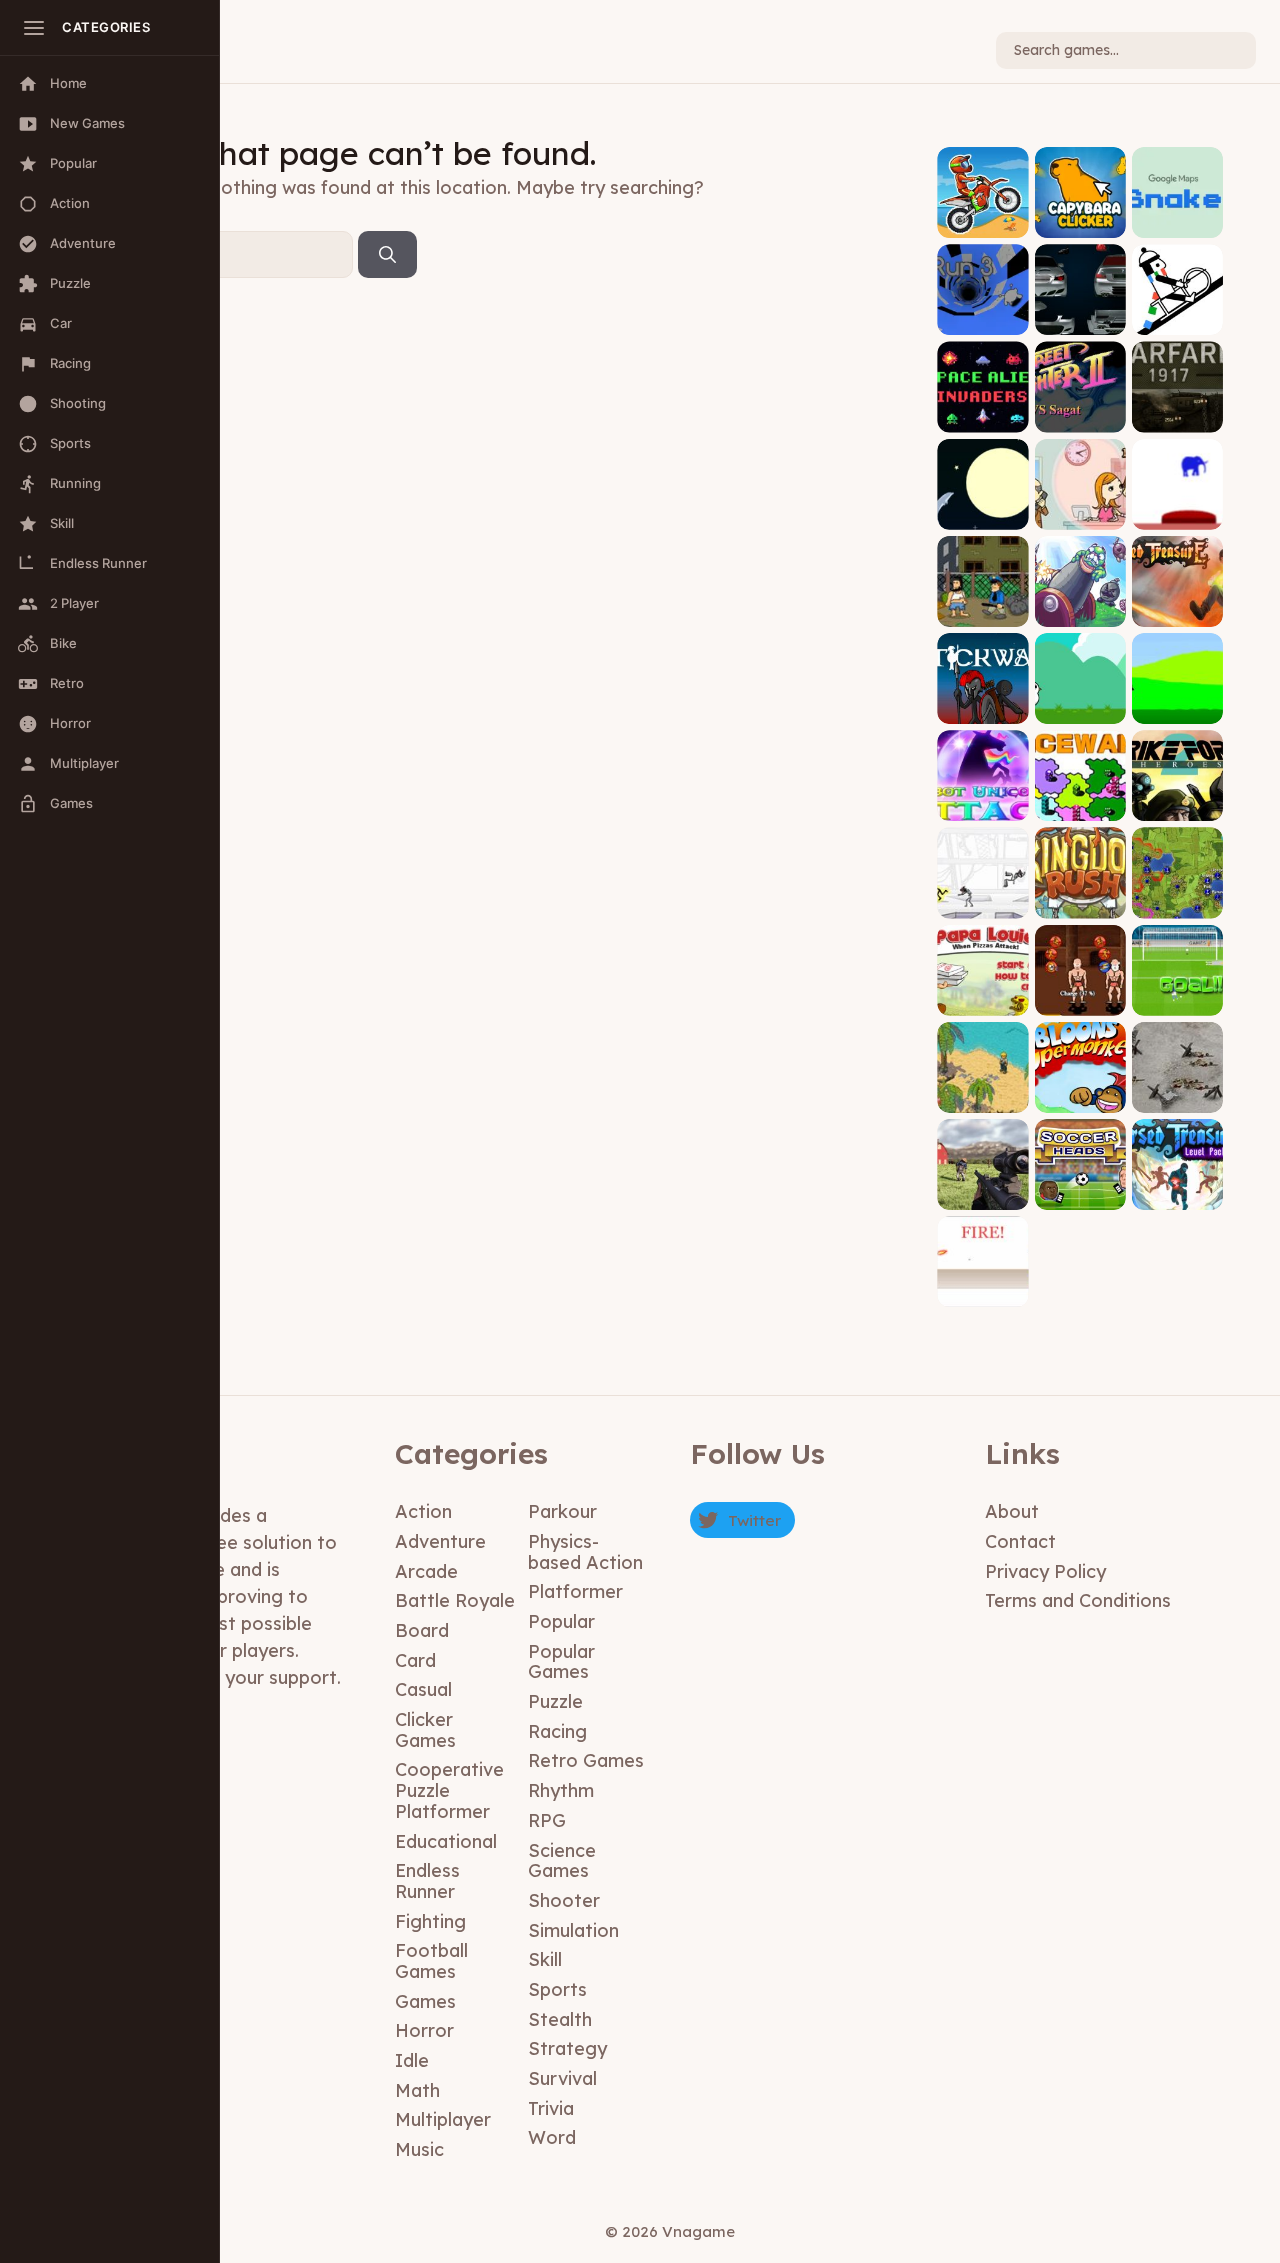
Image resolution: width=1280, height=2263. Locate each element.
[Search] (387, 255)
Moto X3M (982, 222)
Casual (423, 1689)
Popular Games (561, 1662)
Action (423, 1511)
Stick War (982, 708)
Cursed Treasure (1177, 604)
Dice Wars (1080, 806)
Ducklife (1177, 708)
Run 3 (982, 320)
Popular (561, 1621)
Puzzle (555, 1701)
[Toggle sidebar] (34, 28)
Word (552, 2137)
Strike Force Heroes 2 (1177, 799)
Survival (562, 2078)
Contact (1020, 1541)
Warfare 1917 (1177, 417)
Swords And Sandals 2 (1080, 993)
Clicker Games (425, 1730)
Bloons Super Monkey (1080, 1084)
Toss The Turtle (1080, 604)
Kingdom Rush (1080, 896)
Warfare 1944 (1177, 1090)
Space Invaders (982, 410)
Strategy (567, 2048)
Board (422, 1630)
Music (419, 2149)
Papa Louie (983, 1000)
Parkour (562, 1511)
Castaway (983, 1097)
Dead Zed (982, 1194)
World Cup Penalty (1177, 993)
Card (415, 1660)
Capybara (1080, 222)
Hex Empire (1177, 903)
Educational (446, 1841)
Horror (424, 2030)
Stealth (560, 2019)
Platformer (575, 1591)
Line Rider (1177, 320)
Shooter (564, 1900)
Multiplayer (443, 2119)
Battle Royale (455, 1600)
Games (425, 2001)
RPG (547, 1820)
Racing (557, 1731)
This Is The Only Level (1177, 507)
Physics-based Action (585, 1552)
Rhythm (561, 1790)
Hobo (982, 611)
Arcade (426, 1571)
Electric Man (982, 903)
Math (417, 2090)
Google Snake (1177, 216)
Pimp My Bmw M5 (1080, 313)
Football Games (431, 1961)
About (1012, 1511)
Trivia (551, 2108)
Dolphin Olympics (983, 507)
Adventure (440, 1541)
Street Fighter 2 (1080, 410)
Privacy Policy (1045, 1571)
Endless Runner (427, 1881)
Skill (545, 1959)
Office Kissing (1080, 507)
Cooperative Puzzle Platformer (449, 1790)
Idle (412, 2060)
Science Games (562, 1861)
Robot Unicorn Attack (982, 792)
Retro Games (586, 1760)
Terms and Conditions (1078, 1600)
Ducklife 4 (1080, 708)
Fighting (430, 1921)
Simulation (573, 1930)
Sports (557, 1989)
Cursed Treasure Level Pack (1177, 1181)
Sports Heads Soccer (1080, 1181)
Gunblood (983, 1292)
